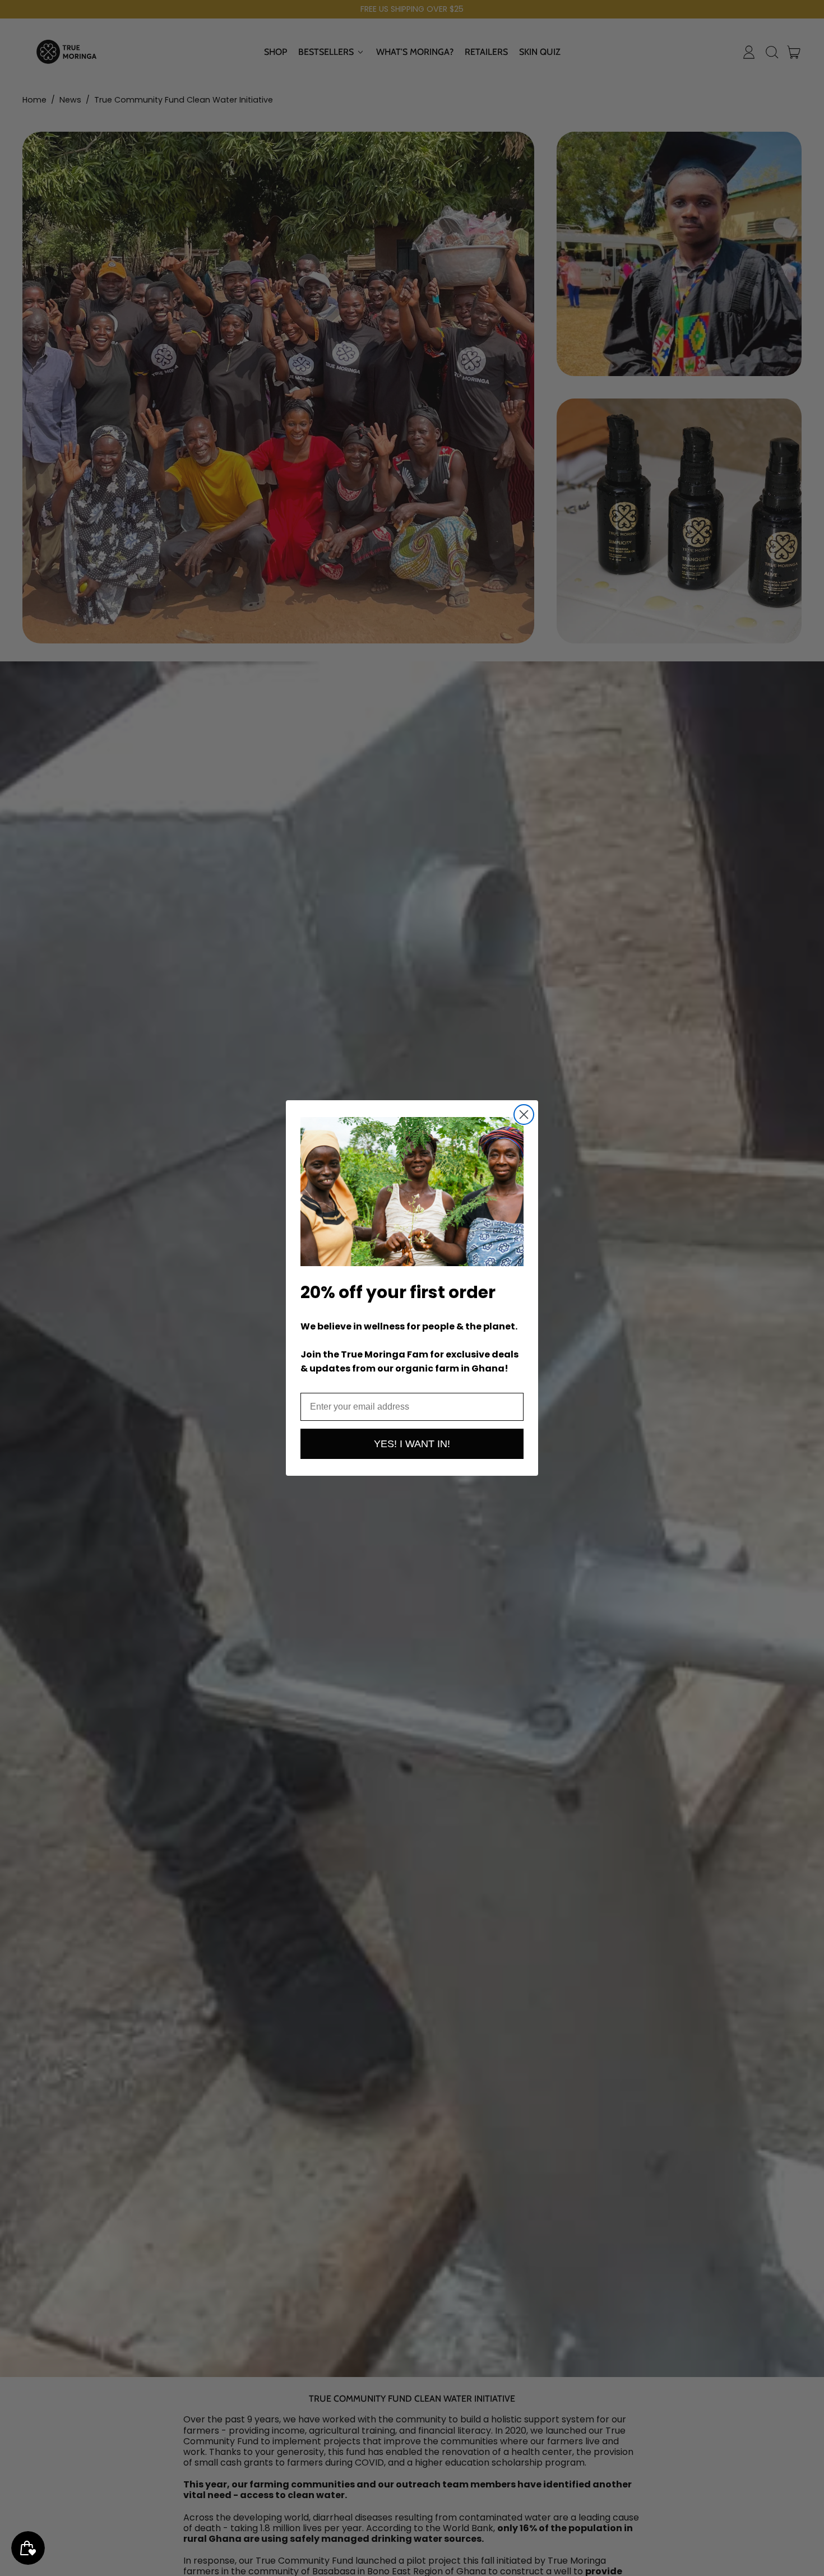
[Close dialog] (524, 1115)
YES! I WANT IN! (412, 1444)
